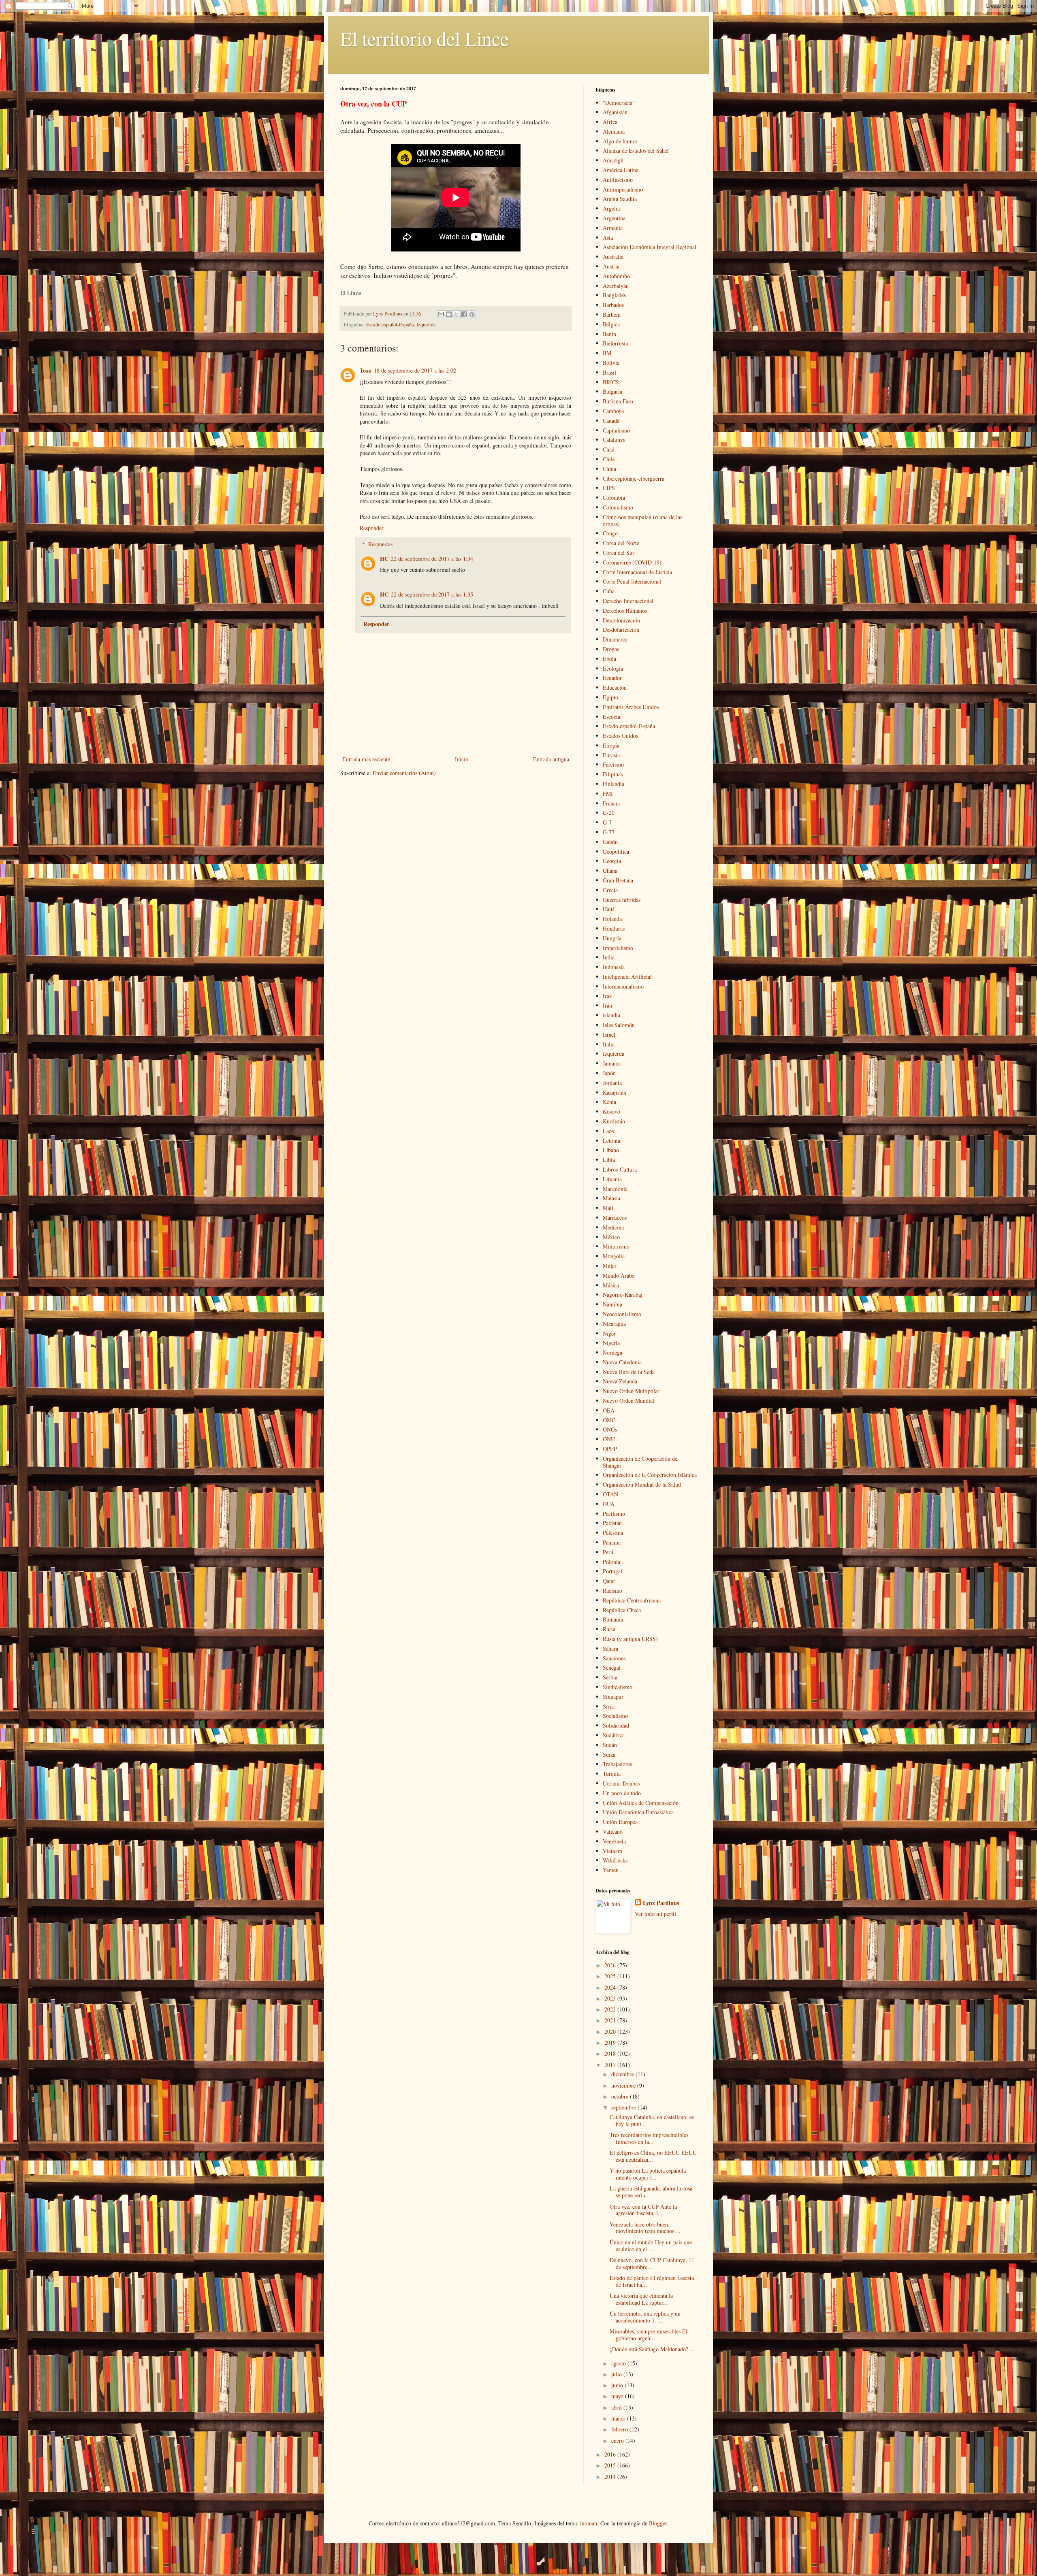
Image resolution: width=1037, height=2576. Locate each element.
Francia (611, 803)
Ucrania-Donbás (621, 1783)
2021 (611, 2020)
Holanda (612, 919)
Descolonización (621, 620)
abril (617, 2407)
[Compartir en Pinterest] (472, 314)
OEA (609, 1410)
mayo (618, 2396)
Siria (608, 1706)
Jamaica (612, 1063)
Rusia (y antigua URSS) (630, 1639)
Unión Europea (620, 1822)
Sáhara (610, 1648)
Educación (615, 687)
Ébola (609, 659)
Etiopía (611, 745)
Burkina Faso (618, 401)
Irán (607, 1005)
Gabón (610, 842)
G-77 (609, 832)
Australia (613, 257)
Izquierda (426, 325)
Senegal (612, 1667)
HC (384, 559)
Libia (609, 1160)
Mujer (610, 1266)
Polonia (611, 1562)
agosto (619, 2363)
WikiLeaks (615, 1860)
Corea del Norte (621, 543)
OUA (609, 1504)
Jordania (612, 1083)
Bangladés (614, 295)
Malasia (611, 1198)
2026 (611, 1965)
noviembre (624, 2085)
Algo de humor (620, 141)
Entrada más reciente (366, 759)
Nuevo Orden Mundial (628, 1401)
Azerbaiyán (616, 286)
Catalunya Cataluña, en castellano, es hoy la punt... (652, 2120)
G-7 (607, 822)
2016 (611, 2454)
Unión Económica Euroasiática (638, 1812)
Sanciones (614, 1658)
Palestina (613, 1533)
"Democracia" (619, 103)
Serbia (610, 1677)
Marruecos (615, 1218)
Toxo (366, 370)
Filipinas (613, 774)
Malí (608, 1208)
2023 (611, 1998)
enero (618, 2441)
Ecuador (612, 678)
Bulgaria (612, 391)
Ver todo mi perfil (655, 1914)
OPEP (610, 1449)
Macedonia (615, 1189)
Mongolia (614, 1256)
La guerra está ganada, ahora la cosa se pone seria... (651, 2192)
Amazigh (613, 160)
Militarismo (616, 1246)
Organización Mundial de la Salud (642, 1484)
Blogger (658, 2523)
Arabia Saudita (620, 199)
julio (617, 2374)
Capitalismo (616, 430)
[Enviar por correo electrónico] (441, 314)
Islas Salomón (619, 1025)
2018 (611, 2053)
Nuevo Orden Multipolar (631, 1391)
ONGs (610, 1429)
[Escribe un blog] (449, 314)
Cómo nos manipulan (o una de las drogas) (642, 520)
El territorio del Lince (425, 38)
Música (611, 1285)
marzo (619, 2418)
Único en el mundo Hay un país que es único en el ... (651, 2246)
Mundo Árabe (619, 1275)
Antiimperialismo (623, 189)
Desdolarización (621, 630)
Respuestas (380, 544)
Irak (607, 996)
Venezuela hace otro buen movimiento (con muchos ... (645, 2228)
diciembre (623, 2074)
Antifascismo (618, 180)
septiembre (624, 2107)
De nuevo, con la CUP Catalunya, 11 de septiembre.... (652, 2263)
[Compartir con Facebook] (464, 314)
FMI (608, 794)
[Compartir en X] (457, 314)
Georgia (612, 861)
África (610, 122)
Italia (609, 1044)
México (611, 1237)
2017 (611, 2065)
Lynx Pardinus (661, 1903)
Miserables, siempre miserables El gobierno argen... (649, 2335)
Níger (609, 1333)
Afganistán (615, 112)
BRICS (611, 382)
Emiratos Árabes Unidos (631, 707)
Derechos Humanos (625, 610)
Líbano (611, 1150)
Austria (611, 266)
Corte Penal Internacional (632, 581)
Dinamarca (615, 639)
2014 (611, 2477)
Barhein (612, 314)
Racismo (612, 1591)
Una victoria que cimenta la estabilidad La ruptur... (641, 2299)
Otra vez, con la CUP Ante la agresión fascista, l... (643, 2210)
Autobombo (616, 276)
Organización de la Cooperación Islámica (650, 1475)
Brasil (609, 372)
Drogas (611, 649)
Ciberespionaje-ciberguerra (634, 478)
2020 (611, 2032)
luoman (589, 2523)
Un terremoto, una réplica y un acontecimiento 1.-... (645, 2317)
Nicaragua (614, 1324)
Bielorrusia (615, 343)
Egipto (610, 697)
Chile (609, 459)
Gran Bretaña (618, 880)
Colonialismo (618, 507)
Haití (608, 909)
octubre (621, 2096)
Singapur (613, 1697)
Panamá (612, 1542)
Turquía (612, 1774)
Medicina (613, 1227)
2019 (611, 2042)
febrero (620, 2429)
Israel (609, 1034)
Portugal (612, 1571)
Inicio (462, 759)
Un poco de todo (622, 1793)
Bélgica (611, 324)
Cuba (609, 591)
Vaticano (613, 1831)
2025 (611, 1976)
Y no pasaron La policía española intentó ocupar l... (648, 2174)
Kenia (609, 1102)
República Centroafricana (632, 1600)
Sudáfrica (614, 1735)
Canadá (611, 421)
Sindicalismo (618, 1687)
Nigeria (611, 1343)
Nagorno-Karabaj (623, 1294)
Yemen (611, 1870)
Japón (609, 1073)
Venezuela (614, 1841)
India (609, 957)
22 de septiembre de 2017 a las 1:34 (432, 559)
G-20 (609, 813)
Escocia (611, 717)
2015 (611, 2465)
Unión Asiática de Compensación (641, 1803)
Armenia (613, 228)
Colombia (614, 498)
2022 (611, 2009)
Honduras (614, 928)
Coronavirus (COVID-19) (632, 562)
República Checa (622, 1610)
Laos (608, 1131)
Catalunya (614, 440)
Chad (609, 449)
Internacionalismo (623, 986)
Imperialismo (618, 948)
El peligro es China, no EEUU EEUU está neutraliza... (653, 2156)
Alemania (614, 131)
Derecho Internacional (628, 601)
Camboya (613, 411)
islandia (611, 1015)
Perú (608, 1552)
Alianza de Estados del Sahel (636, 150)
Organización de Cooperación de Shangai (640, 1462)
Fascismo (613, 764)
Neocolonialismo (622, 1314)
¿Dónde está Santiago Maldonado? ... (652, 2349)
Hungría (612, 938)
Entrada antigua (551, 759)
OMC (609, 1420)
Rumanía (613, 1619)
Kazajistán (615, 1092)
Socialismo (615, 1716)
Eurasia (611, 755)
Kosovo (611, 1111)
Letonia (611, 1141)
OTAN (610, 1494)
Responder (372, 528)
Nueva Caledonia (622, 1362)
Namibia (612, 1304)
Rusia (609, 1629)
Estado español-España (390, 325)
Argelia (611, 208)
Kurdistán (614, 1121)
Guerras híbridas (622, 900)
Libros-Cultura (620, 1169)
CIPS (609, 488)
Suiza (609, 1755)
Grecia (610, 890)
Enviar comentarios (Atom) (404, 773)
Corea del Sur (619, 553)
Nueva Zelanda (620, 1381)
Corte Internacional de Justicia (637, 572)
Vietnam (612, 1851)
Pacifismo (614, 1514)
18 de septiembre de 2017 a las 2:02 (415, 370)
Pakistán (612, 1523)
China (609, 469)
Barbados (613, 305)
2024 (611, 1987)
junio (618, 2385)
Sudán (610, 1745)
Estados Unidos (620, 736)
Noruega (612, 1352)
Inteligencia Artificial (627, 977)
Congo (610, 533)
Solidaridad (616, 1725)
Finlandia (613, 784)
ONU (609, 1439)
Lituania (612, 1179)
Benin (609, 334)
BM (607, 353)
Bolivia (611, 363)
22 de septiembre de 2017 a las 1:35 (432, 594)
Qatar (609, 1581)
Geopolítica (616, 851)
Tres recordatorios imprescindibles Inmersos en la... (649, 2138)
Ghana (610, 870)
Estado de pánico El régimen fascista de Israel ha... (652, 2281)
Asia (608, 238)
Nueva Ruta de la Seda (629, 1372)
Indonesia (614, 967)
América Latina (621, 170)
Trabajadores (617, 1764)
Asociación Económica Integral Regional (650, 247)
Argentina (614, 218)
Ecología (613, 668)
